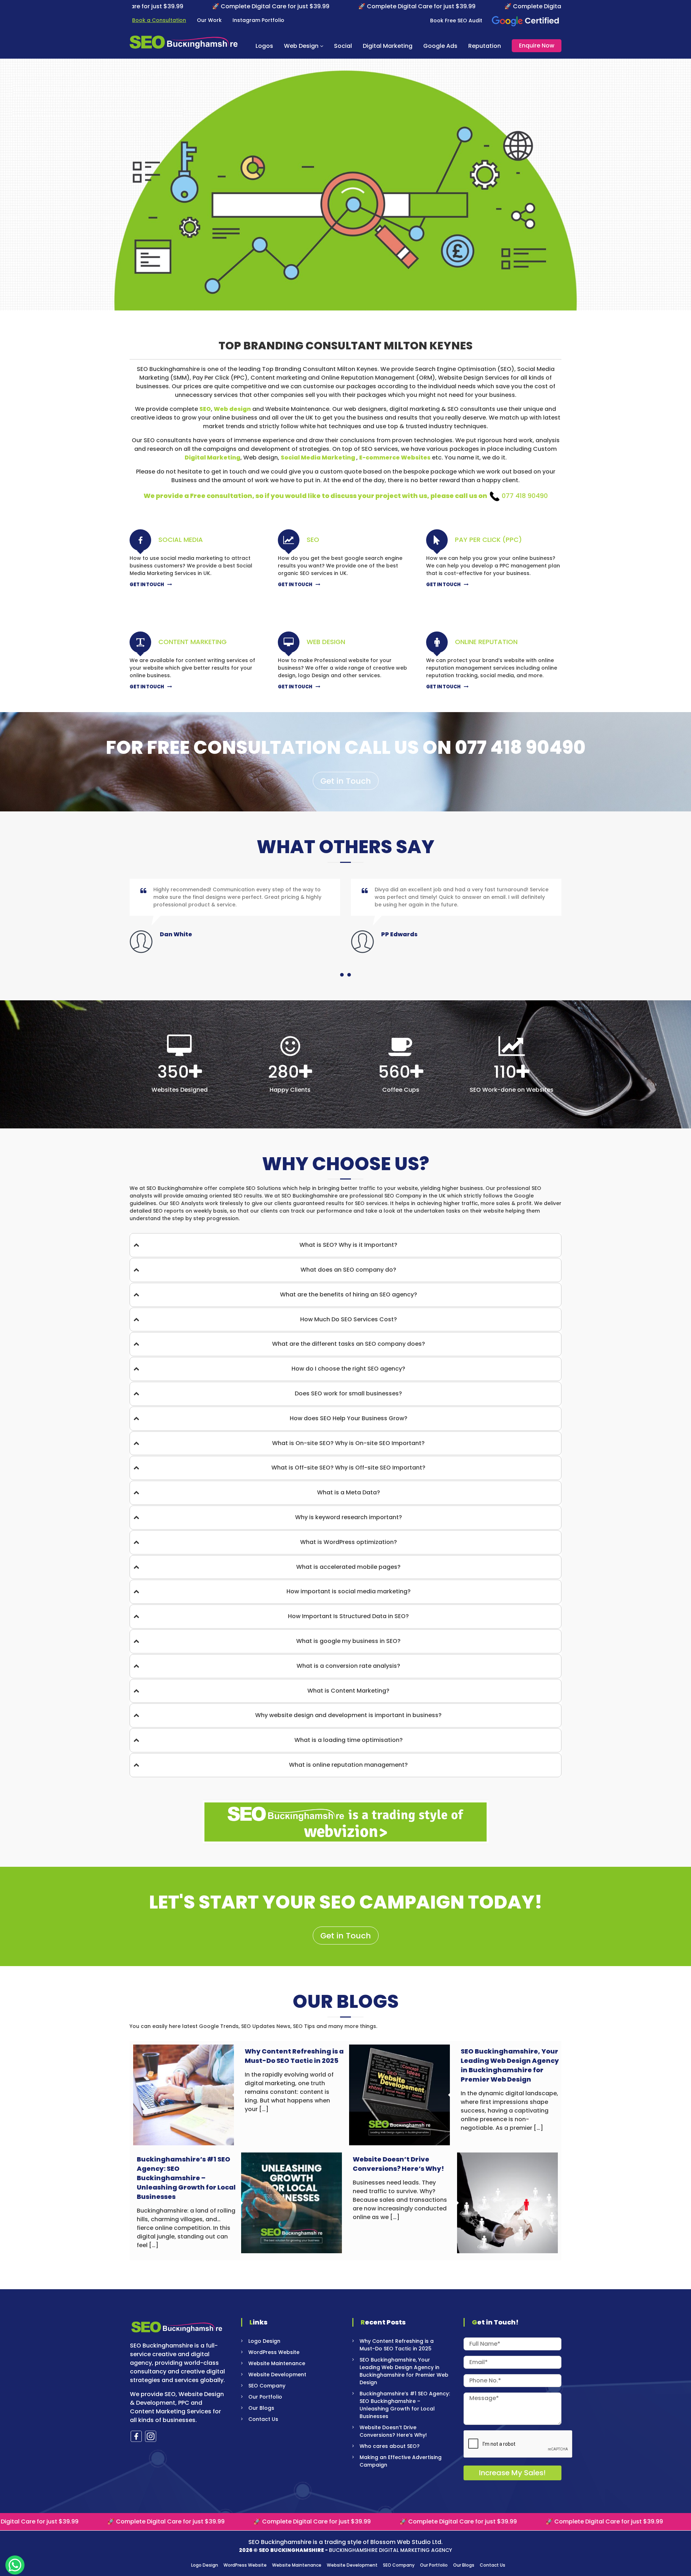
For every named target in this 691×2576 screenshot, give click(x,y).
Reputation (485, 46)
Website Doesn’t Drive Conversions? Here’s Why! (398, 2164)
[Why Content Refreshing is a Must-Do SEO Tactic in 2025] (184, 2094)
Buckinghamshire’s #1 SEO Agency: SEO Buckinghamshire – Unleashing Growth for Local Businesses (186, 2178)
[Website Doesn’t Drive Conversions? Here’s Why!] (507, 2202)
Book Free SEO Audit (456, 21)
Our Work (209, 20)
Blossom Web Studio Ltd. (407, 2542)
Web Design (301, 46)
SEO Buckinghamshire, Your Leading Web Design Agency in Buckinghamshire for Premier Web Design (510, 2065)
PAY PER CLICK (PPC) (488, 540)
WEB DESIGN (326, 642)
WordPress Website (274, 2352)
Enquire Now (537, 46)
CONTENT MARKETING (193, 642)
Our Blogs (261, 2408)
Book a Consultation (159, 20)
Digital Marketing (388, 46)
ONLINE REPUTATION (486, 642)
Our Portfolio (265, 2397)
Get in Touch (346, 781)
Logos (264, 46)
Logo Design (264, 2341)
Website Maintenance (277, 2363)
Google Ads (440, 46)
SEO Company (267, 2386)
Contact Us (263, 2419)
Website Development (277, 2374)
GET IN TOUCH (147, 585)
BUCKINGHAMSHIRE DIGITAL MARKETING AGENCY (390, 2550)
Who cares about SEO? (390, 2446)
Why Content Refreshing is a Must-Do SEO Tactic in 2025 (294, 2056)
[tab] (345, 1245)
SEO (313, 540)
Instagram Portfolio (258, 20)
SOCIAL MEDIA (181, 540)
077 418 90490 (525, 496)
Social (343, 46)
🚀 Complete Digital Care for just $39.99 (149, 6)
